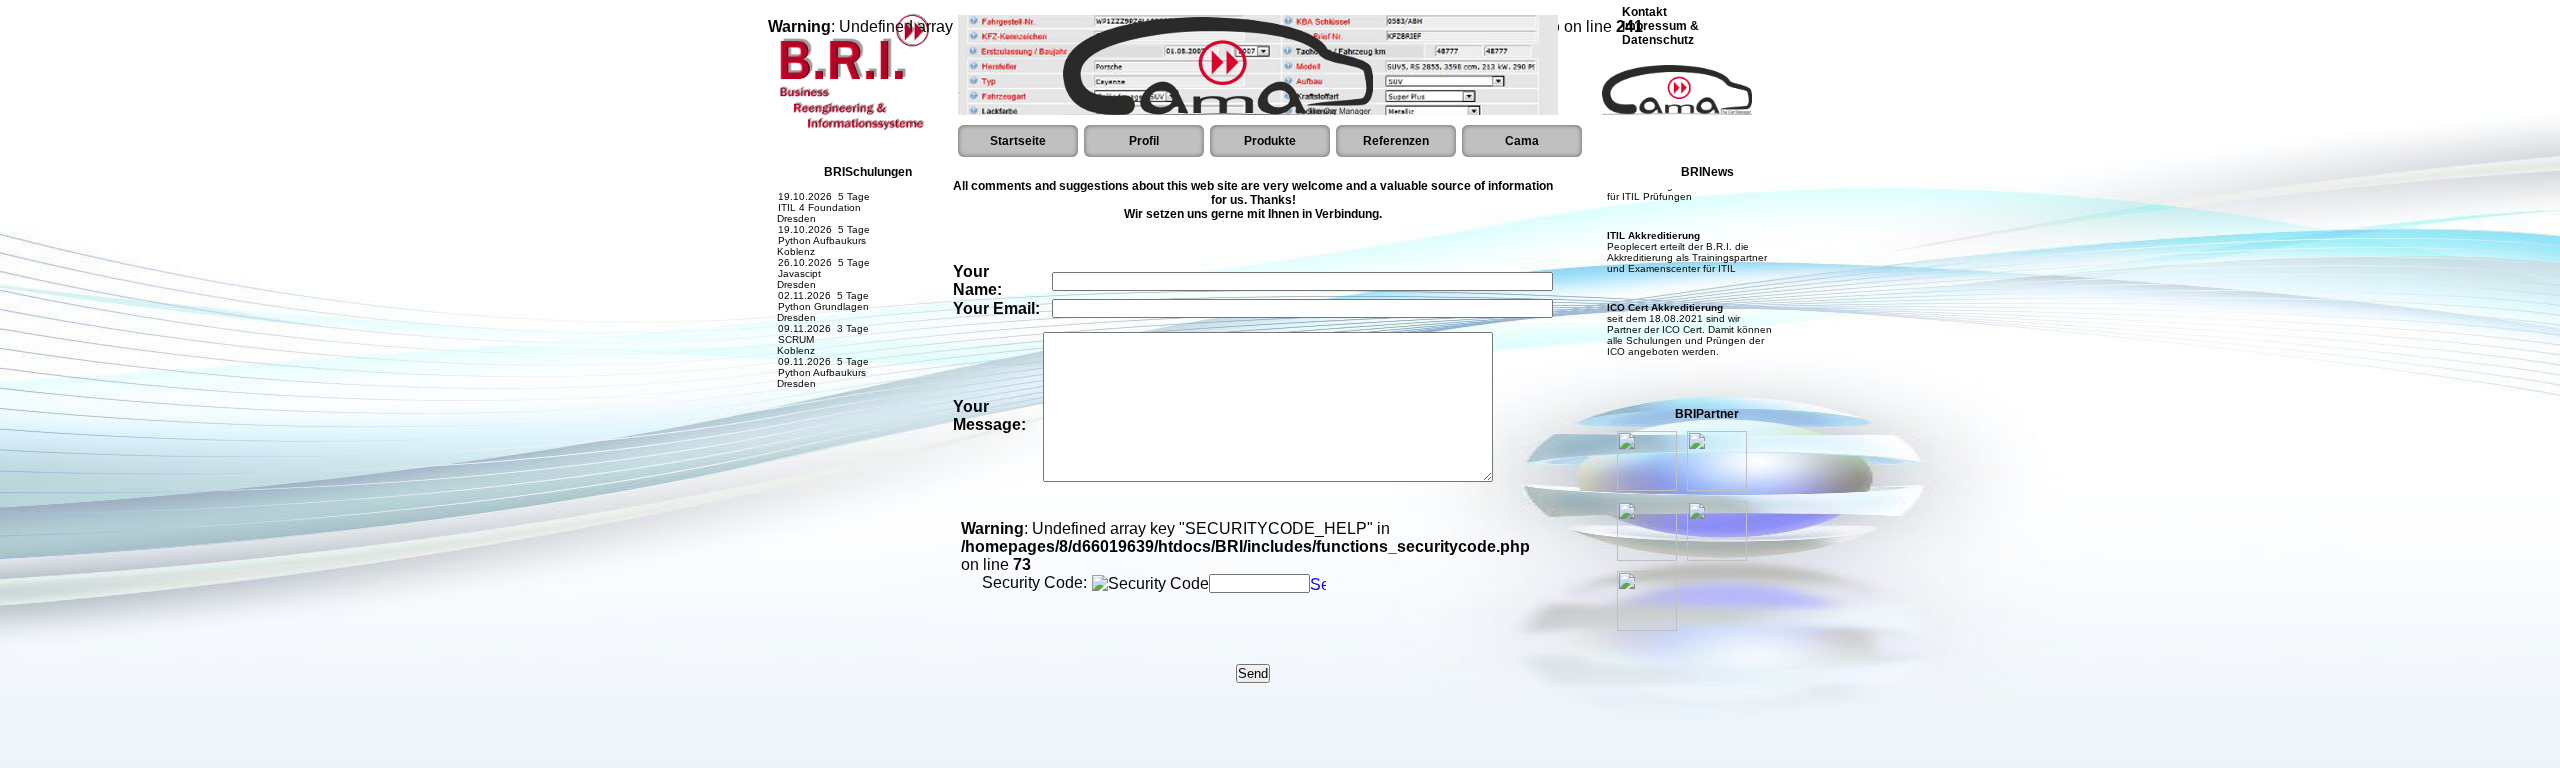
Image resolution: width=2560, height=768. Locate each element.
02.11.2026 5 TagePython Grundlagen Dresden (818, 290)
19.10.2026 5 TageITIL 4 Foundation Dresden (819, 191)
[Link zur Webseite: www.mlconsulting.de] (1647, 485)
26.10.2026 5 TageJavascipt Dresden (819, 257)
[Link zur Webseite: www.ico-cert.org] (1647, 555)
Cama (1522, 141)
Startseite (1018, 141)
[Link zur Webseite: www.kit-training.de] (1647, 625)
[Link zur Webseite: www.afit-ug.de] (1717, 555)
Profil (1144, 141)
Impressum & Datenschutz (1660, 33)
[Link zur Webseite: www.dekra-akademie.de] (1717, 485)
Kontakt (1644, 12)
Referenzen (1396, 141)
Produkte (1270, 141)
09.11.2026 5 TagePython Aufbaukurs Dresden (818, 356)
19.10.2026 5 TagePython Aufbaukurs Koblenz (819, 224)
